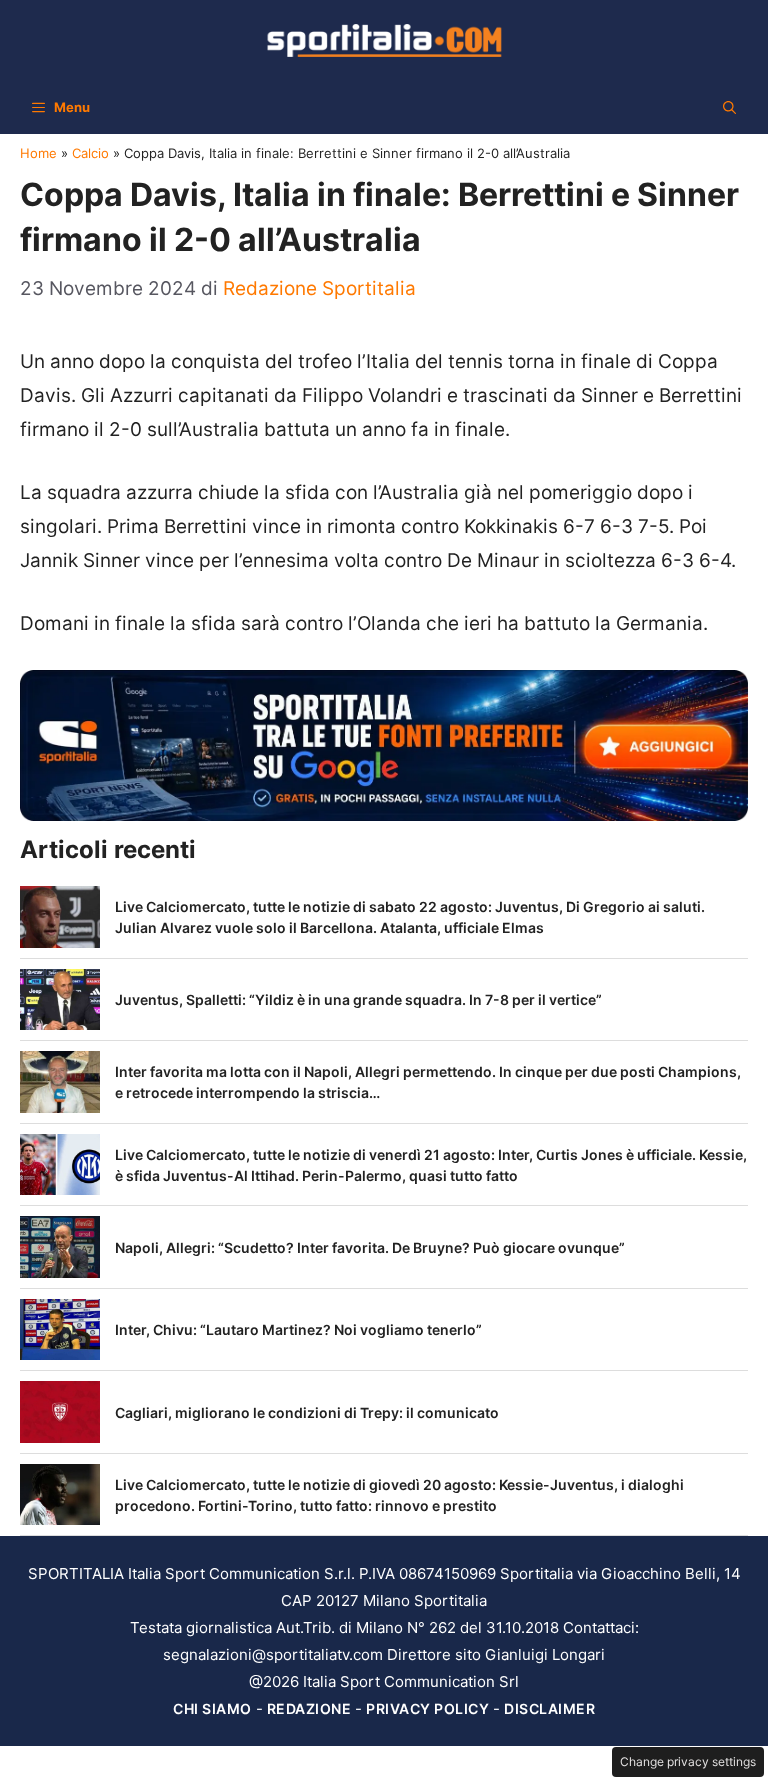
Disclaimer (549, 1708)
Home (38, 153)
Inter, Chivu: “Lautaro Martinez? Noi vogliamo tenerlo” (298, 1329)
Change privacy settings (688, 1761)
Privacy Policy (427, 1708)
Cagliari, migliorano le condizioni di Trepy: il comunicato (307, 1412)
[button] (729, 107)
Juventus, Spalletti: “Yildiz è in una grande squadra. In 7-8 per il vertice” (358, 999)
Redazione (309, 1708)
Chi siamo (212, 1708)
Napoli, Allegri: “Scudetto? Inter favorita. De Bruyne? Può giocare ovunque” (370, 1247)
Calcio (90, 153)
